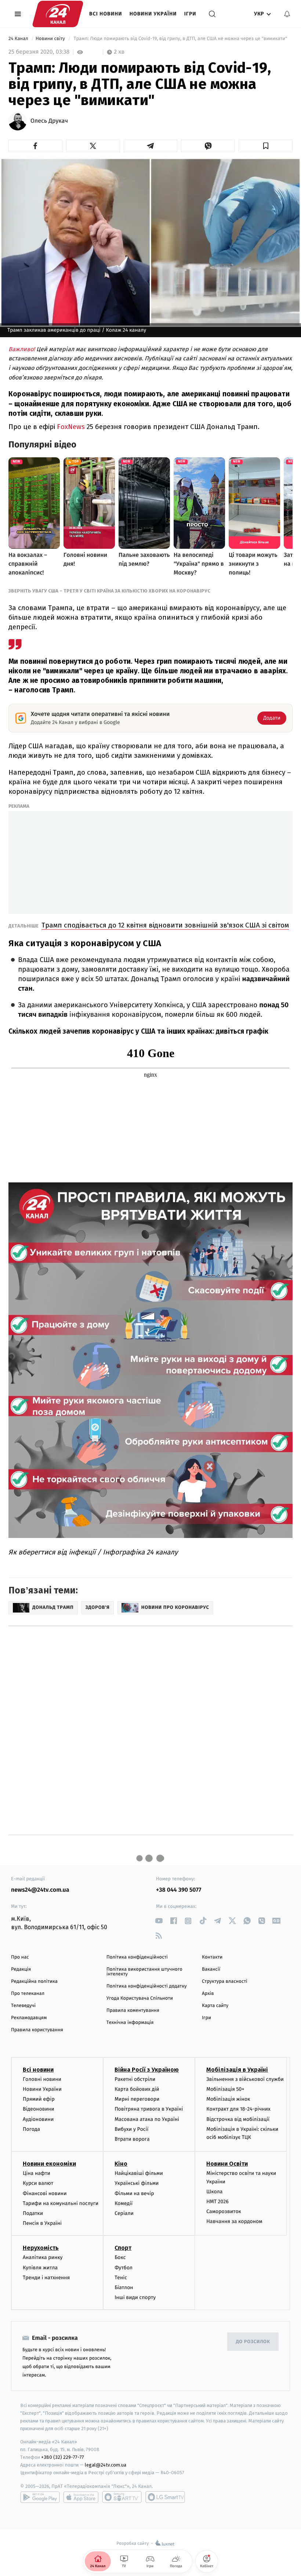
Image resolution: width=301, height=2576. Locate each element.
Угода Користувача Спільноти (140, 1998)
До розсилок (253, 2342)
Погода (31, 2129)
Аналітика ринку (43, 2257)
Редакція (21, 1969)
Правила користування (37, 2030)
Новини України (153, 14)
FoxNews (72, 427)
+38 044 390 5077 (179, 1890)
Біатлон (124, 2287)
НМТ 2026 (217, 2202)
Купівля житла (40, 2268)
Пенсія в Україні (42, 2223)
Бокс (120, 2257)
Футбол (124, 2268)
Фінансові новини (45, 2193)
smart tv (122, 2497)
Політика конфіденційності (137, 1957)
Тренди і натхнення (46, 2278)
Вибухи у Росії (131, 2129)
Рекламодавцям (29, 2018)
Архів (208, 1994)
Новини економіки (49, 2164)
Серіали (124, 2213)
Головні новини (42, 2079)
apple (81, 2497)
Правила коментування (133, 2011)
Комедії (124, 2203)
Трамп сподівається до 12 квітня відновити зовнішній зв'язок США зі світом (165, 925)
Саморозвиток (224, 2211)
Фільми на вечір (134, 2193)
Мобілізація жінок (228, 2099)
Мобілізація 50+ (225, 2089)
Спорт (123, 2248)
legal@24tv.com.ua (106, 2465)
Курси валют (38, 2183)
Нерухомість (41, 2248)
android (40, 2497)
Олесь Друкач (49, 121)
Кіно (121, 2164)
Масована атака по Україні (147, 2119)
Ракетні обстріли (135, 2079)
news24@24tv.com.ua (40, 1890)
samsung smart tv (165, 2497)
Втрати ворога (132, 2139)
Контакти (212, 1957)
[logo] (58, 14)
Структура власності (225, 1981)
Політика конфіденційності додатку (147, 1986)
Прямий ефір (39, 2099)
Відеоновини (39, 2109)
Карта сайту (215, 2006)
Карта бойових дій (137, 2089)
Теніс (121, 2278)
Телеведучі (23, 2006)
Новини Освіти (227, 2164)
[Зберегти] (266, 146)
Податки (33, 2213)
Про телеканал (28, 1994)
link (159, 1921)
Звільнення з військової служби (245, 2079)
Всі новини (106, 14)
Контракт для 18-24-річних (238, 2109)
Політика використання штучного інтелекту (144, 1972)
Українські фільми (137, 2183)
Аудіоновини (38, 2119)
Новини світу (51, 39)
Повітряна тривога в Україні (149, 2109)
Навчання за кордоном (234, 2221)
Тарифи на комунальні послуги (61, 2203)
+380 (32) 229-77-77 (63, 2457)
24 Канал (19, 39)
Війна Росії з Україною (147, 2070)
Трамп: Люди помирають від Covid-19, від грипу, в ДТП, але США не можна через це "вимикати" (180, 39)
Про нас (20, 1957)
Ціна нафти (37, 2173)
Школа (214, 2192)
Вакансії (211, 1969)
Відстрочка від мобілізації (238, 2119)
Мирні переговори (137, 2099)
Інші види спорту (135, 2297)
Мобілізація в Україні (237, 2070)
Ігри (190, 14)
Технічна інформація (130, 2023)
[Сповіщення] (287, 14)
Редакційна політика (34, 1981)
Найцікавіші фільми (139, 2173)
